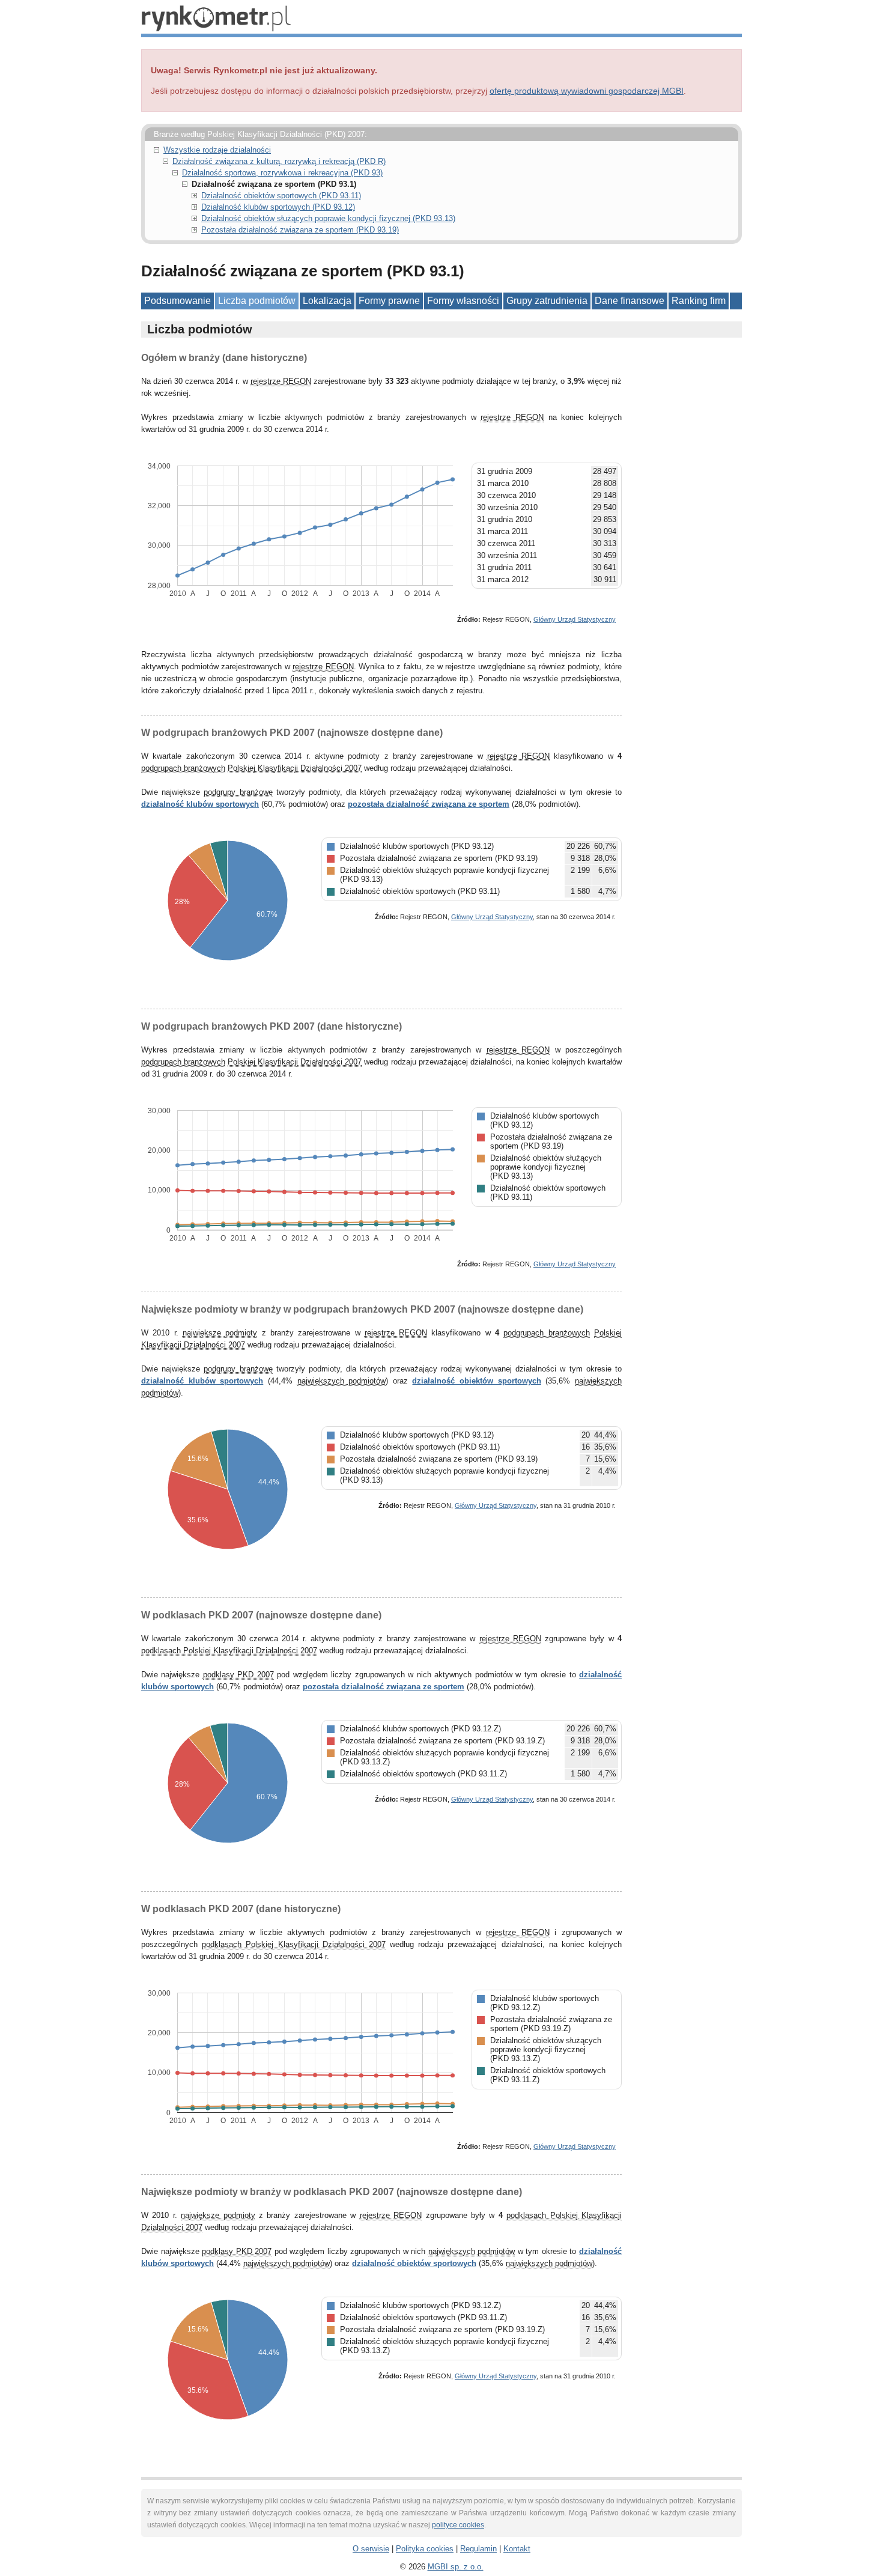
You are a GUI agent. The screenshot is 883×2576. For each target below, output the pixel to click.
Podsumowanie (178, 301)
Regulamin (478, 2549)
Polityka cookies (425, 2549)
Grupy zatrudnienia (547, 301)
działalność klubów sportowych (200, 804)
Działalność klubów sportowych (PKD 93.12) (278, 207)
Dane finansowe (630, 301)
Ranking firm (699, 301)
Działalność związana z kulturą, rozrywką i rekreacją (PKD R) (279, 161)
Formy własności (463, 301)
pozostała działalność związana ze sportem (429, 804)
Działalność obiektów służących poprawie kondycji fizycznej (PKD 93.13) (328, 218)
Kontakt (517, 2549)
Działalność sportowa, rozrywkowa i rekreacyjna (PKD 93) (282, 173)
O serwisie (371, 2549)
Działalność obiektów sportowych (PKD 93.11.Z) (423, 1774)
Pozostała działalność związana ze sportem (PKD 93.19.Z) (442, 1741)
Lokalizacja (327, 301)
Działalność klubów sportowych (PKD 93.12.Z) (420, 1729)
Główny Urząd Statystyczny (575, 619)
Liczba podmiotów (257, 301)
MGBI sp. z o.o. (456, 2567)
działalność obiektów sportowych (476, 1381)
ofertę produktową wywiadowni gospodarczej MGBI (587, 91)
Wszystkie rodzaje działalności (217, 150)
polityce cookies (458, 2525)
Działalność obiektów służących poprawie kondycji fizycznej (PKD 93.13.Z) (546, 2049)
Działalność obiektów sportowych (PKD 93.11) (281, 196)
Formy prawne (389, 301)
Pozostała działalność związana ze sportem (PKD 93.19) (300, 230)
